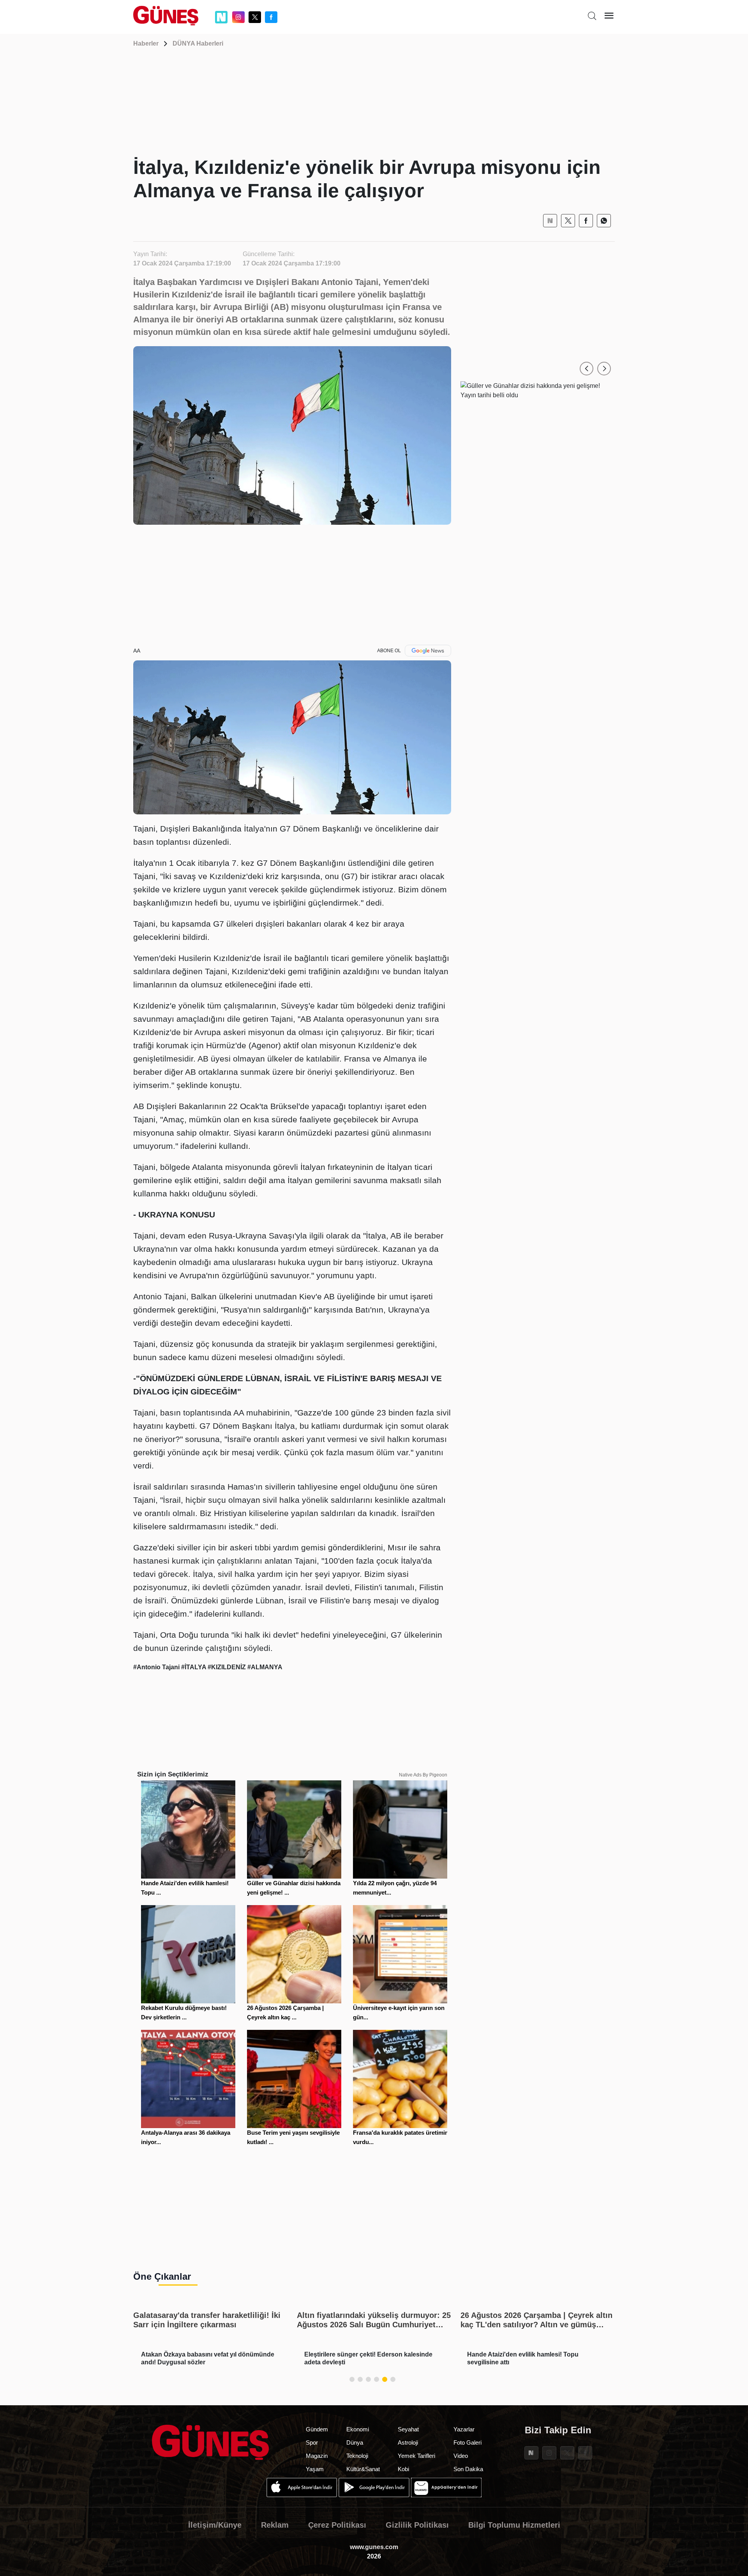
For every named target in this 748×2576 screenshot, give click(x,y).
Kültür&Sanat (363, 2469)
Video (461, 2456)
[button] (587, 369)
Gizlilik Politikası (417, 2525)
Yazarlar (464, 2429)
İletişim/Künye (215, 2525)
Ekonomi (358, 2429)
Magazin (317, 2456)
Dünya (355, 2442)
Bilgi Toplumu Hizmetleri (514, 2525)
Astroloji (408, 2442)
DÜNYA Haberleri (198, 43)
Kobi (403, 2469)
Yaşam (315, 2469)
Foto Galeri (467, 2442)
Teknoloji (357, 2456)
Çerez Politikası (337, 2525)
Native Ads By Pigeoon (423, 1775)
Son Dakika (468, 2469)
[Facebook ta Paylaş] (586, 221)
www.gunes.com (374, 2547)
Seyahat (408, 2429)
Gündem (317, 2429)
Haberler (146, 43)
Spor (312, 2442)
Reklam (275, 2525)
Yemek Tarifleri (416, 2456)
